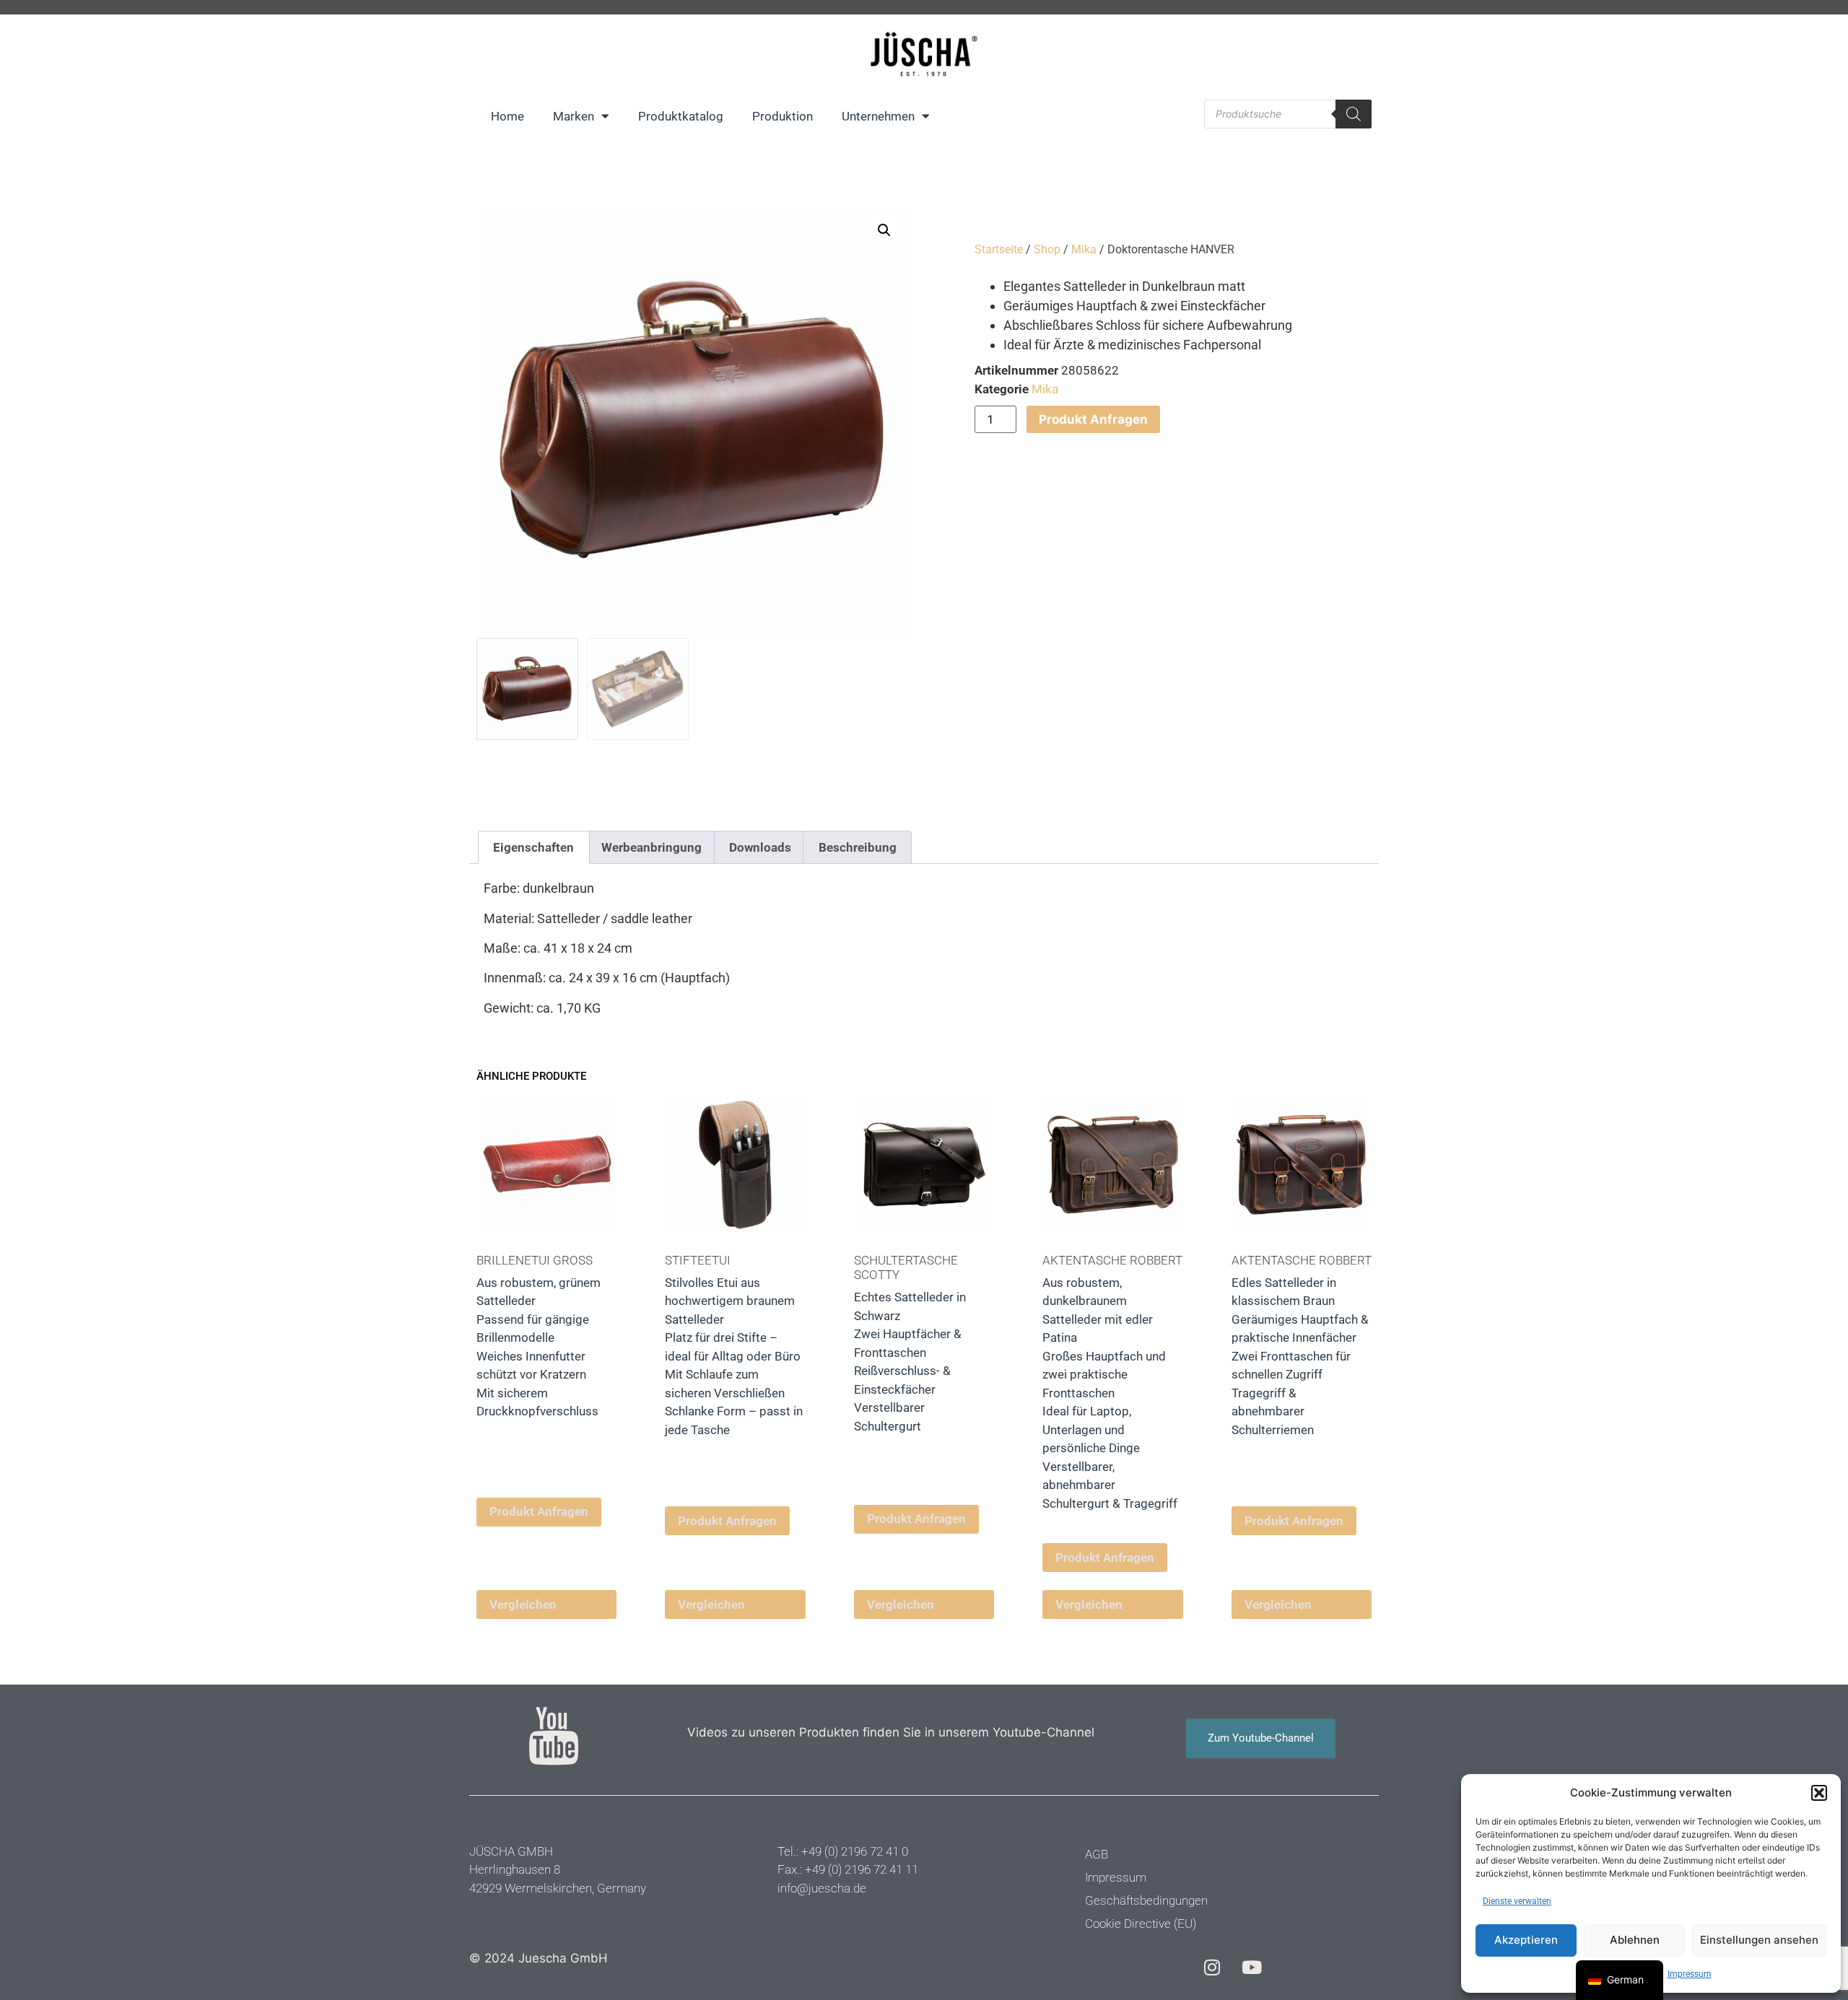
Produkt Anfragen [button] (539, 1511)
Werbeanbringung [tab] (651, 847)
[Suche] (1354, 114)
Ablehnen (1635, 1940)
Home (507, 116)
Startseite (999, 249)
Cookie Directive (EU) (1141, 1923)
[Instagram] (1212, 1968)
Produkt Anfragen (1093, 419)
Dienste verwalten (1517, 1901)
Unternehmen (878, 116)
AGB (1097, 1854)
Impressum (1690, 1974)
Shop (1047, 249)
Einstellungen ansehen (1759, 1940)
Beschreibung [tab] (858, 847)
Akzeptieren (1526, 1940)
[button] (1819, 1793)
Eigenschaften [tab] (533, 847)
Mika (1084, 249)
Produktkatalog (681, 116)
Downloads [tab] (760, 847)
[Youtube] (1252, 1968)
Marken (574, 116)
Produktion (783, 116)
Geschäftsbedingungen (1146, 1900)
